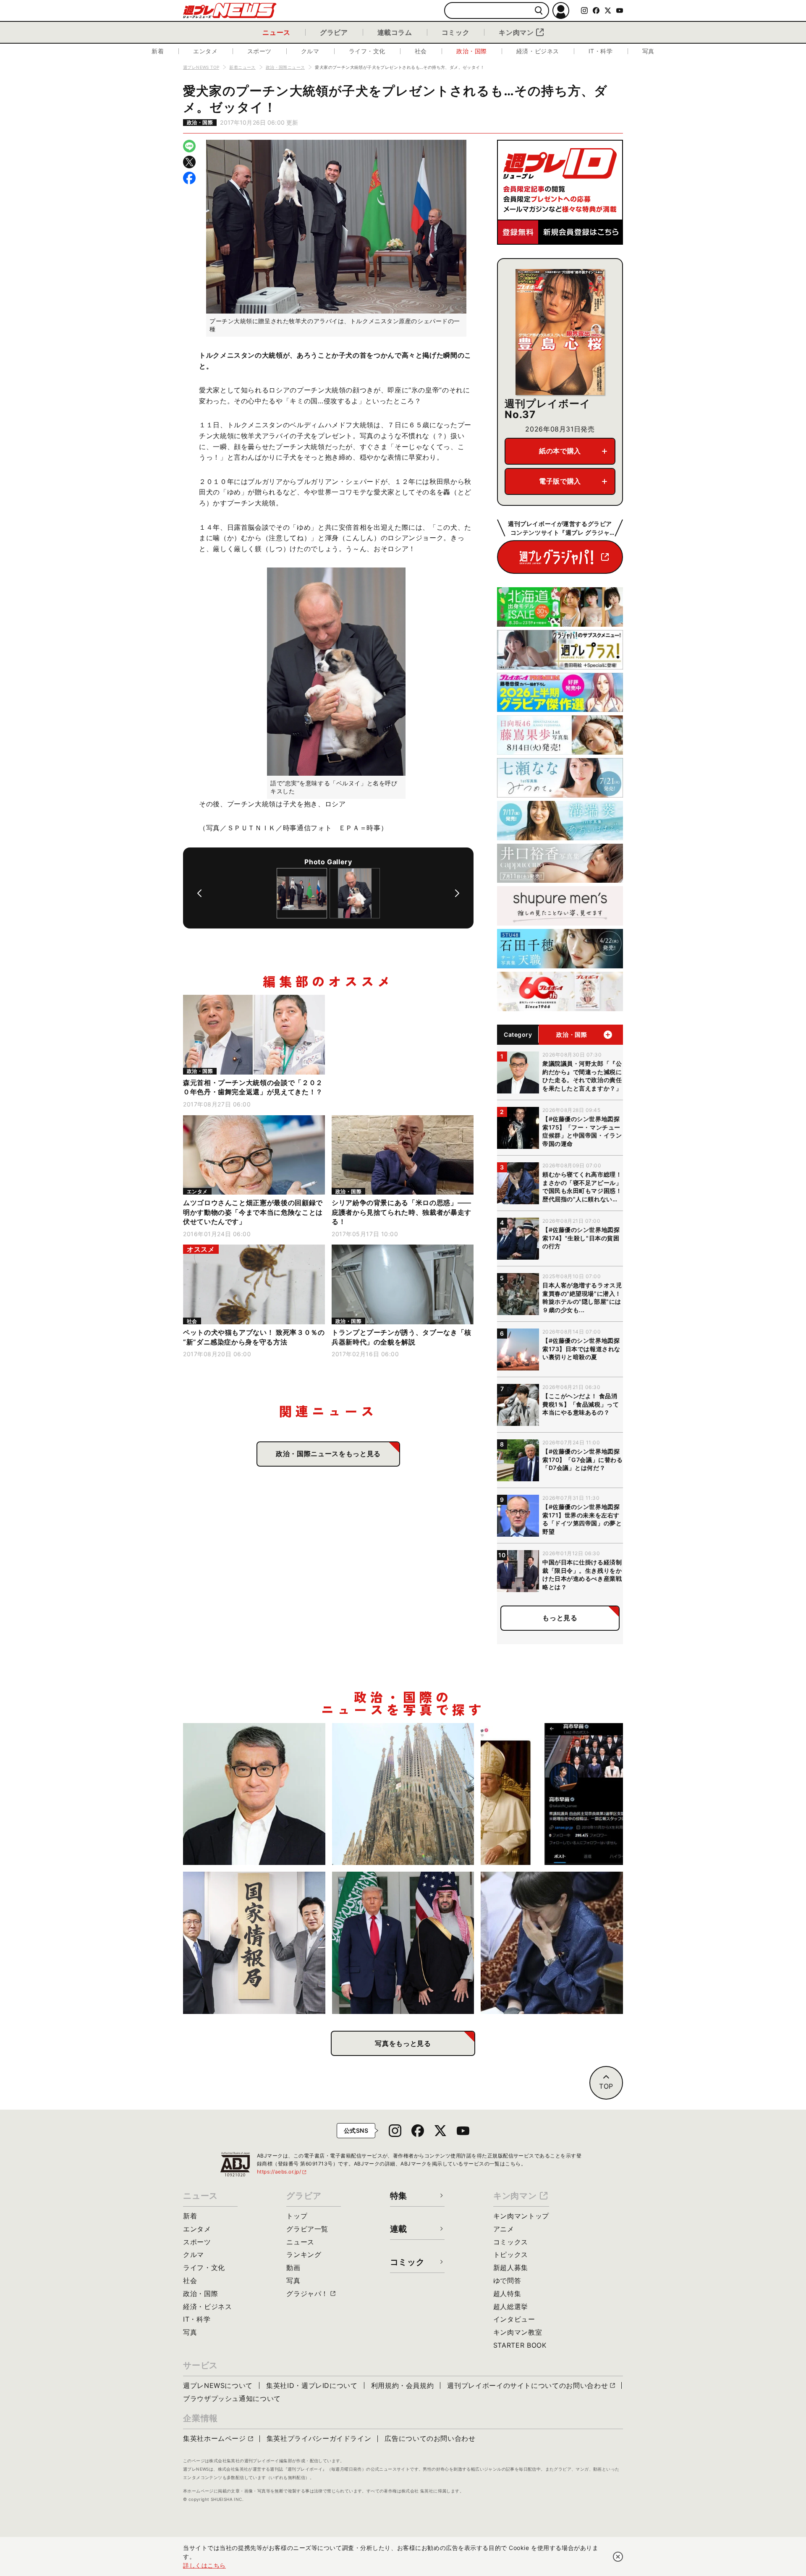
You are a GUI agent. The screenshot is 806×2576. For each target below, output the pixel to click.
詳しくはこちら (204, 2565)
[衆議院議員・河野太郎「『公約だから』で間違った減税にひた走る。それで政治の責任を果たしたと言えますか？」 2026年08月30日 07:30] (254, 1794)
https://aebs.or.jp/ (282, 2172)
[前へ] (199, 893)
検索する (539, 11)
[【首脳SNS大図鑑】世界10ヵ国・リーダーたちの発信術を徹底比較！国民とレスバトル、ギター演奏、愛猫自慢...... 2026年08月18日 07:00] (552, 1794)
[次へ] (457, 893)
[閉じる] (618, 2557)
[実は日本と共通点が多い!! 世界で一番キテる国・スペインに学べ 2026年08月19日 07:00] (403, 1794)
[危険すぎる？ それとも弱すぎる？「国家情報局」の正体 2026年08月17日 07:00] (254, 1943)
